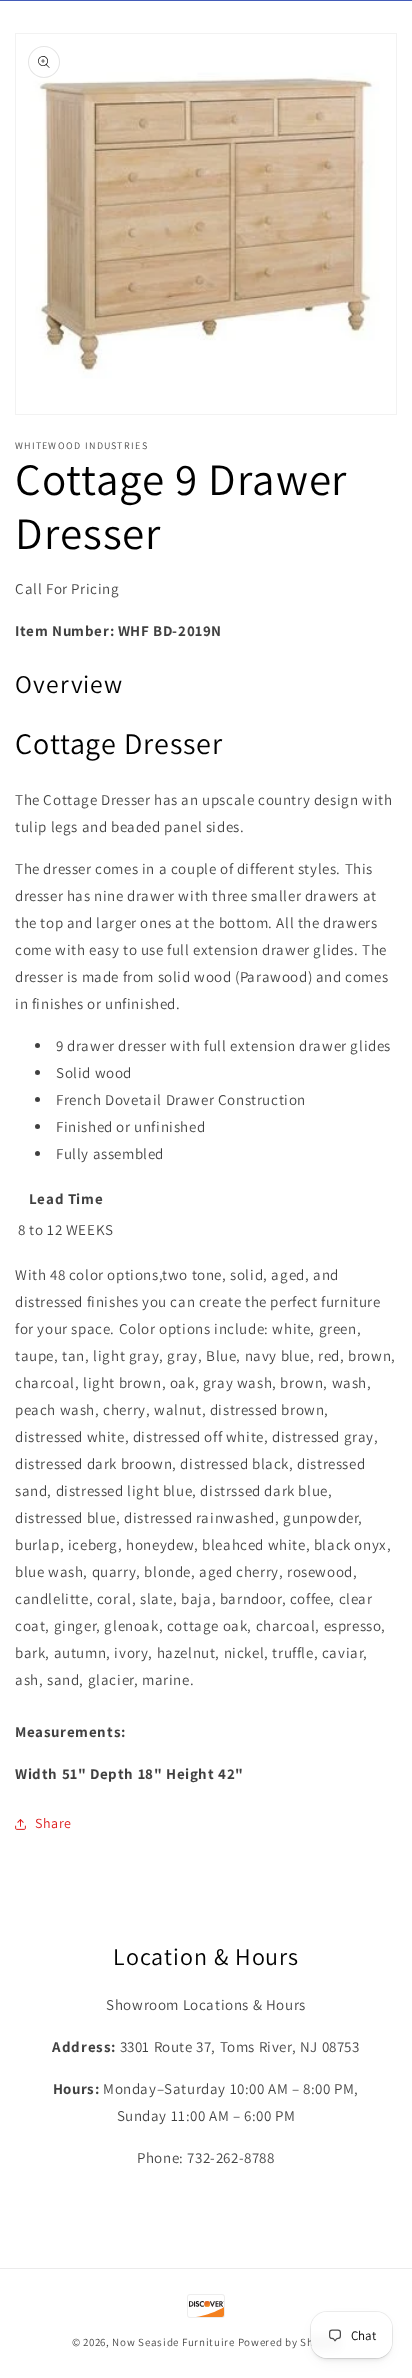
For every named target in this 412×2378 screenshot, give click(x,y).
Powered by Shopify (289, 2342)
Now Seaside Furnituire (173, 2342)
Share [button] (53, 1823)
